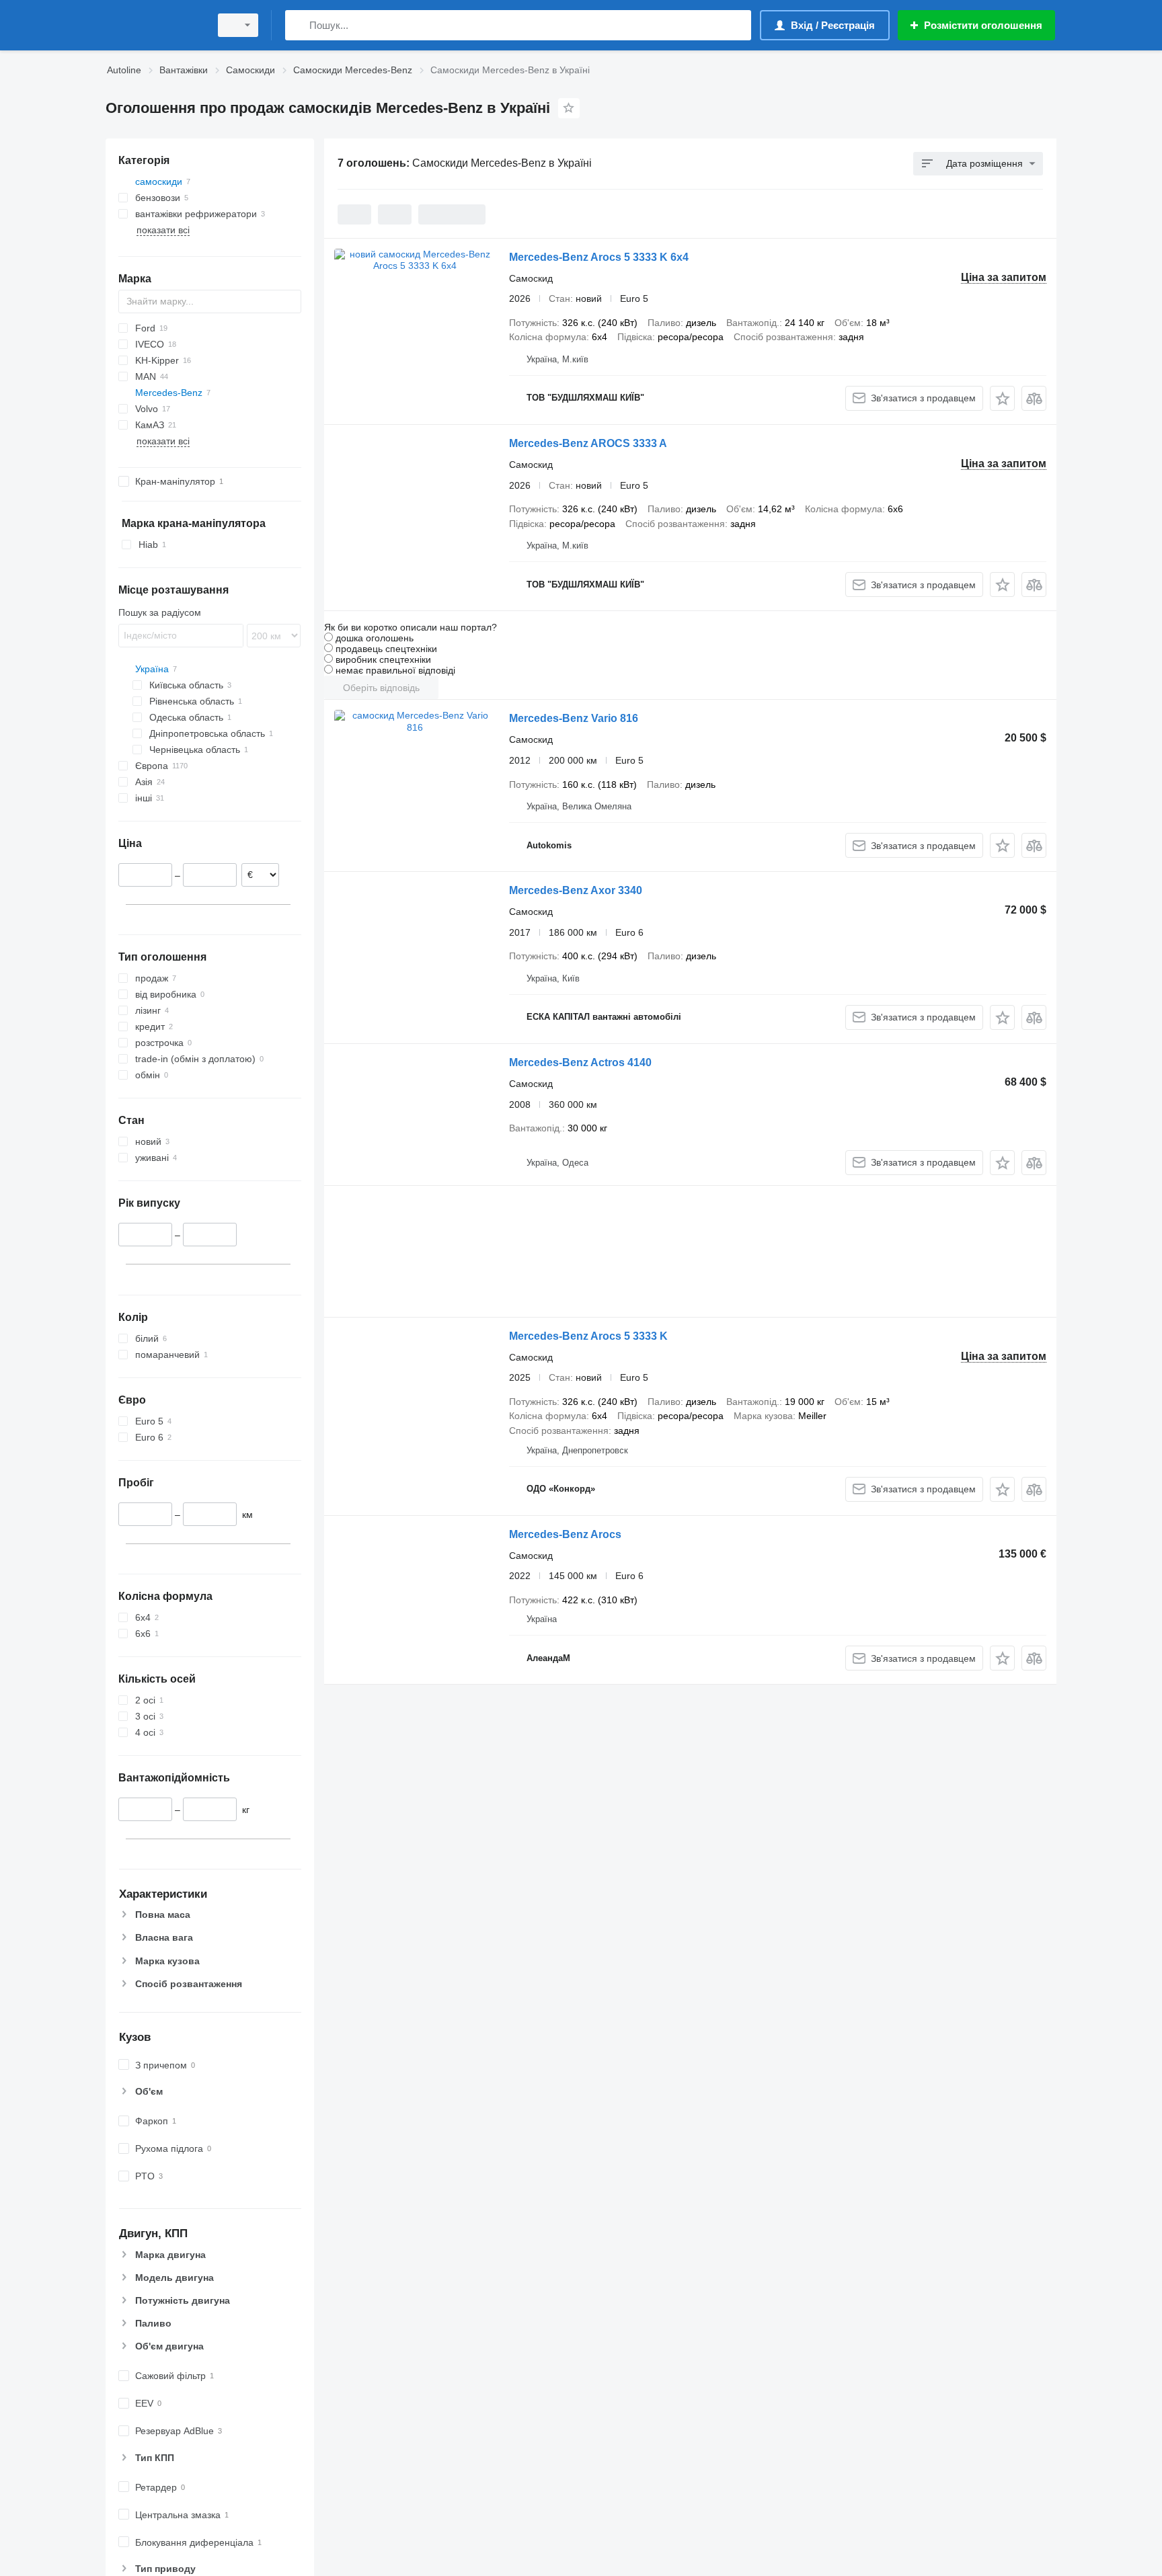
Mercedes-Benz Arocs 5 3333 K (588, 1336)
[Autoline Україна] (154, 25)
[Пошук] (298, 25)
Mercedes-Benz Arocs (565, 1534)
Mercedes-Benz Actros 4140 (580, 1062)
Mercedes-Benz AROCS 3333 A (588, 443)
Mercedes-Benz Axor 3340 (576, 890)
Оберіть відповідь (381, 688)
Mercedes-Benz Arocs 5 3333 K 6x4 (599, 257)
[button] (1002, 398)
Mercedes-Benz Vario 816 (574, 718)
